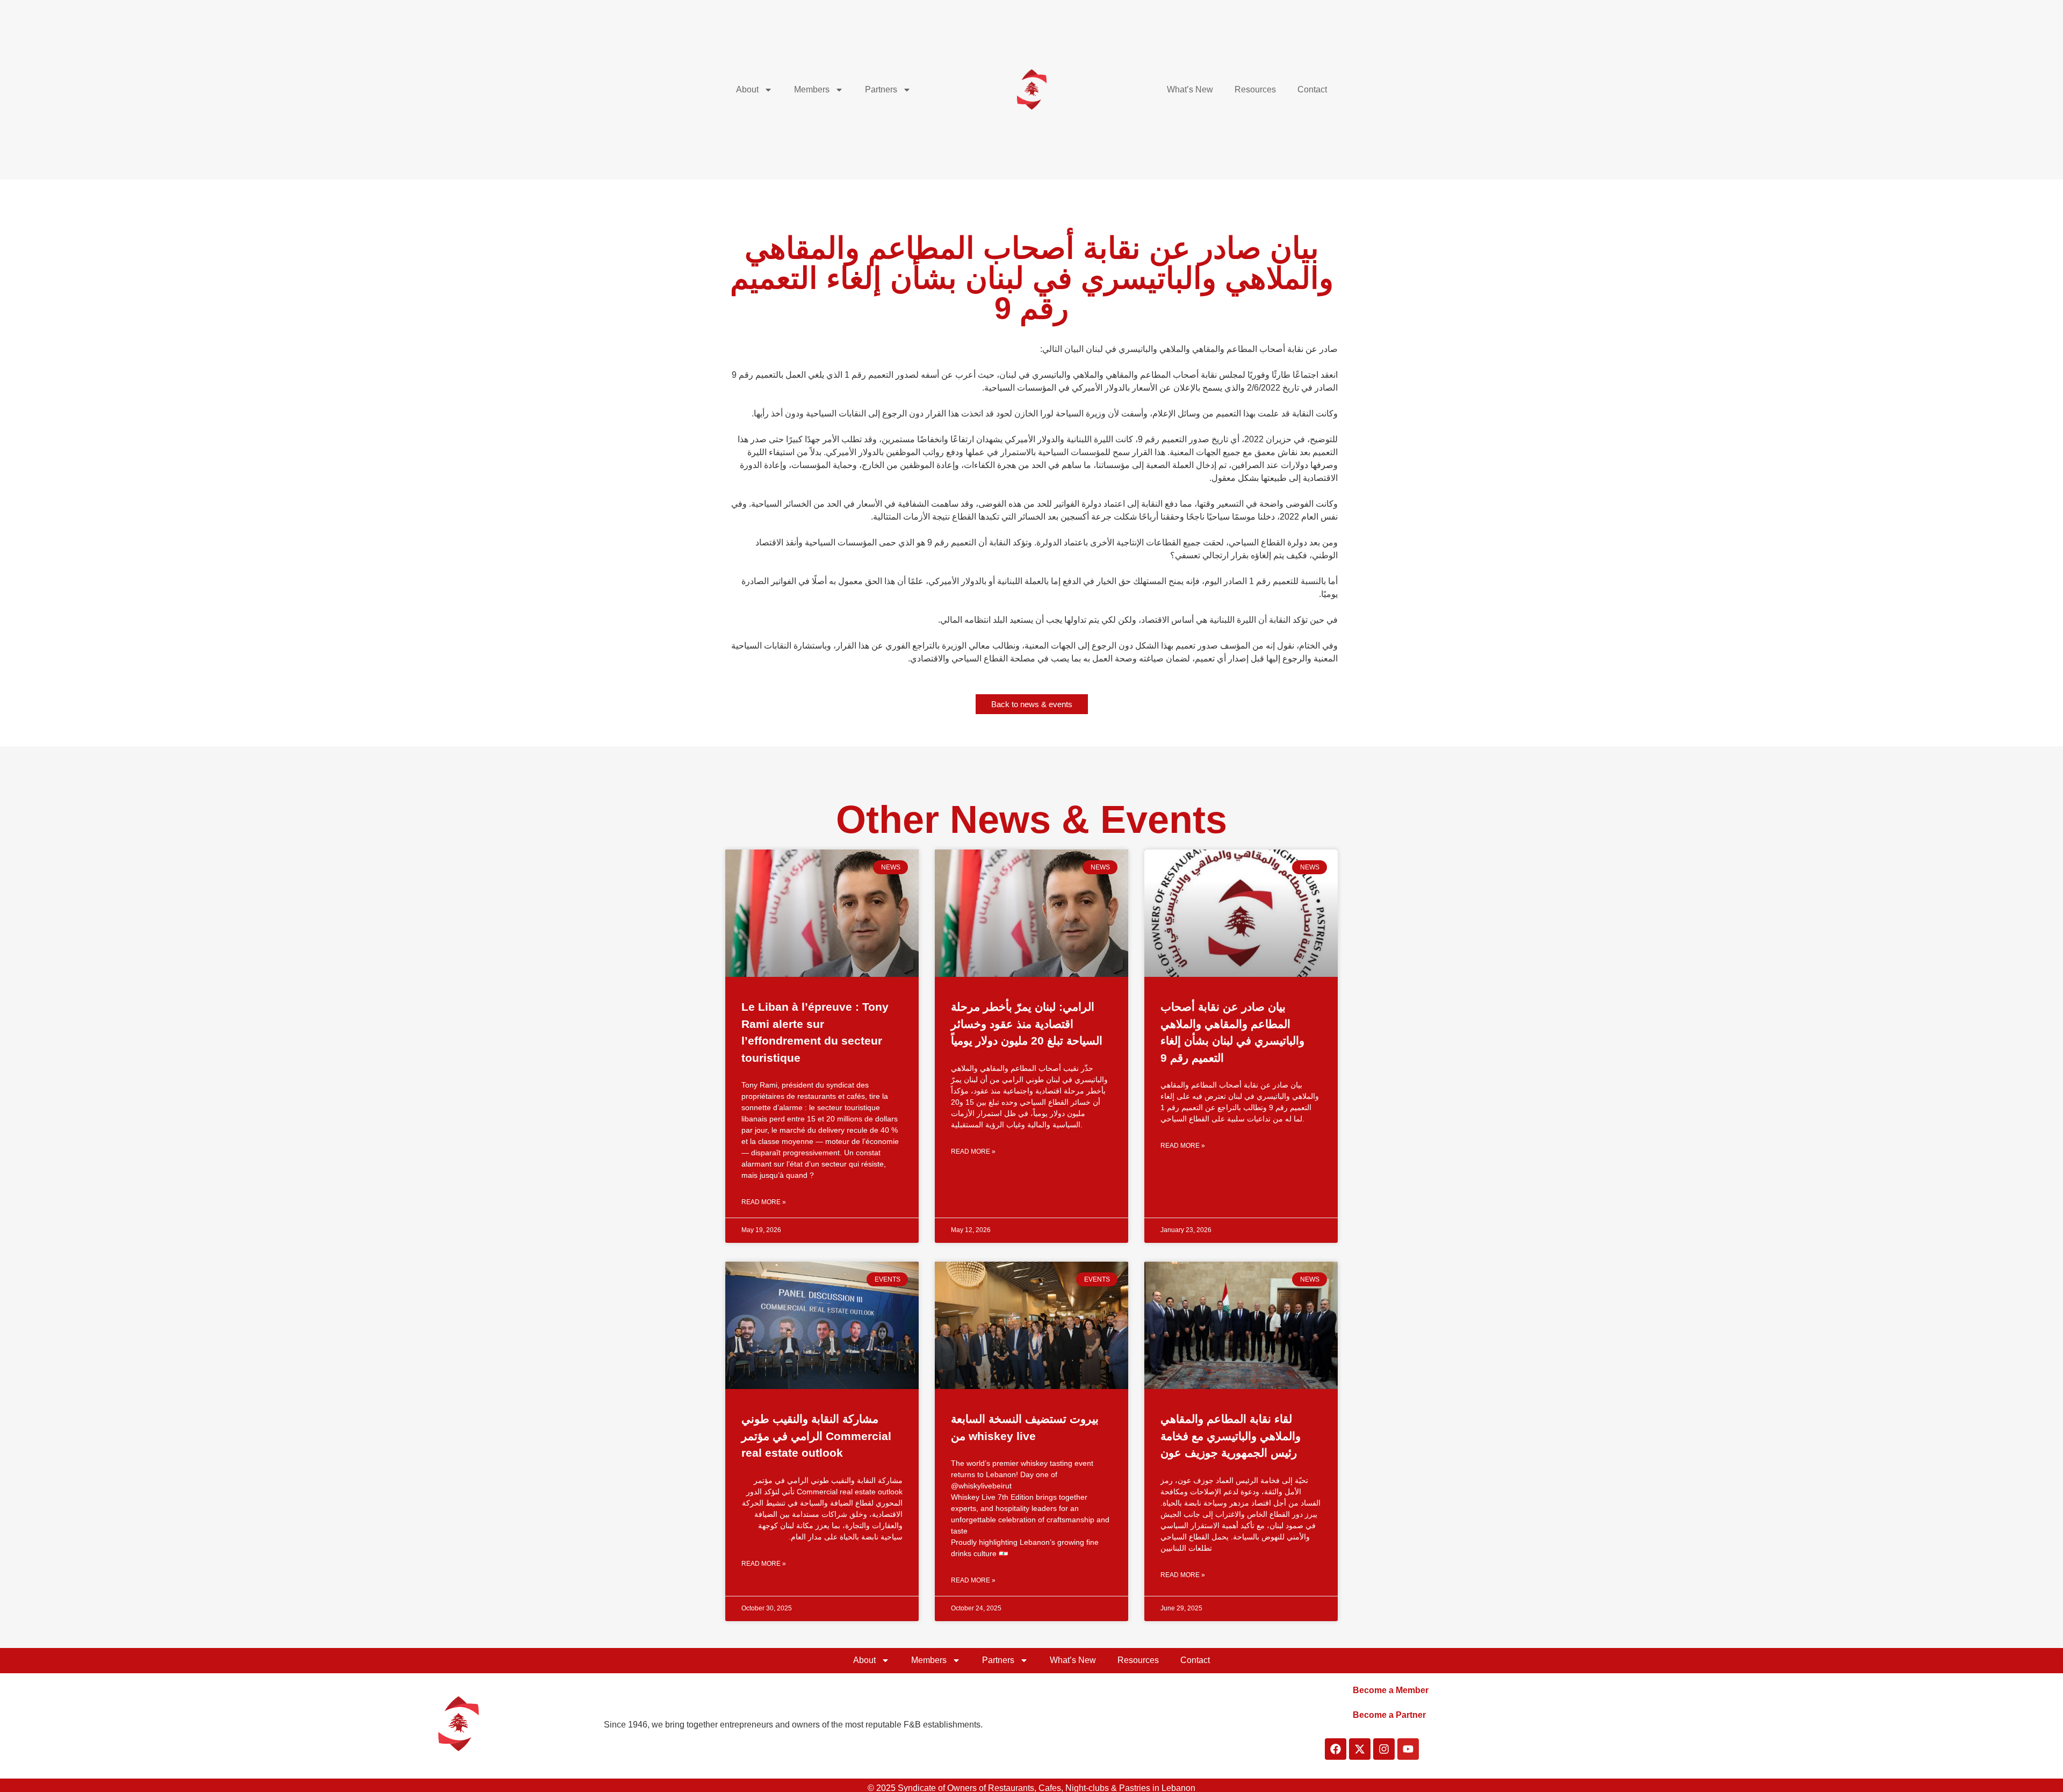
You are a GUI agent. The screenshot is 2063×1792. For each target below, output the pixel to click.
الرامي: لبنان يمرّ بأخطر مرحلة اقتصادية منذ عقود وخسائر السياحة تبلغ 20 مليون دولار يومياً (1027, 1024)
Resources (1255, 89)
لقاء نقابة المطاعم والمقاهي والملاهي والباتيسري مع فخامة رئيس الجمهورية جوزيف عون (1231, 1436)
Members (812, 89)
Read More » (764, 1202)
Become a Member (1391, 1690)
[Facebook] (1336, 1749)
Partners (881, 89)
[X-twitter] (1360, 1749)
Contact (1312, 89)
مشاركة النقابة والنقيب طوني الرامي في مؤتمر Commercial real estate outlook (816, 1436)
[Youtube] (1408, 1749)
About (747, 89)
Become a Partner (1389, 1715)
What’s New (1190, 89)
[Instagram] (1384, 1749)
